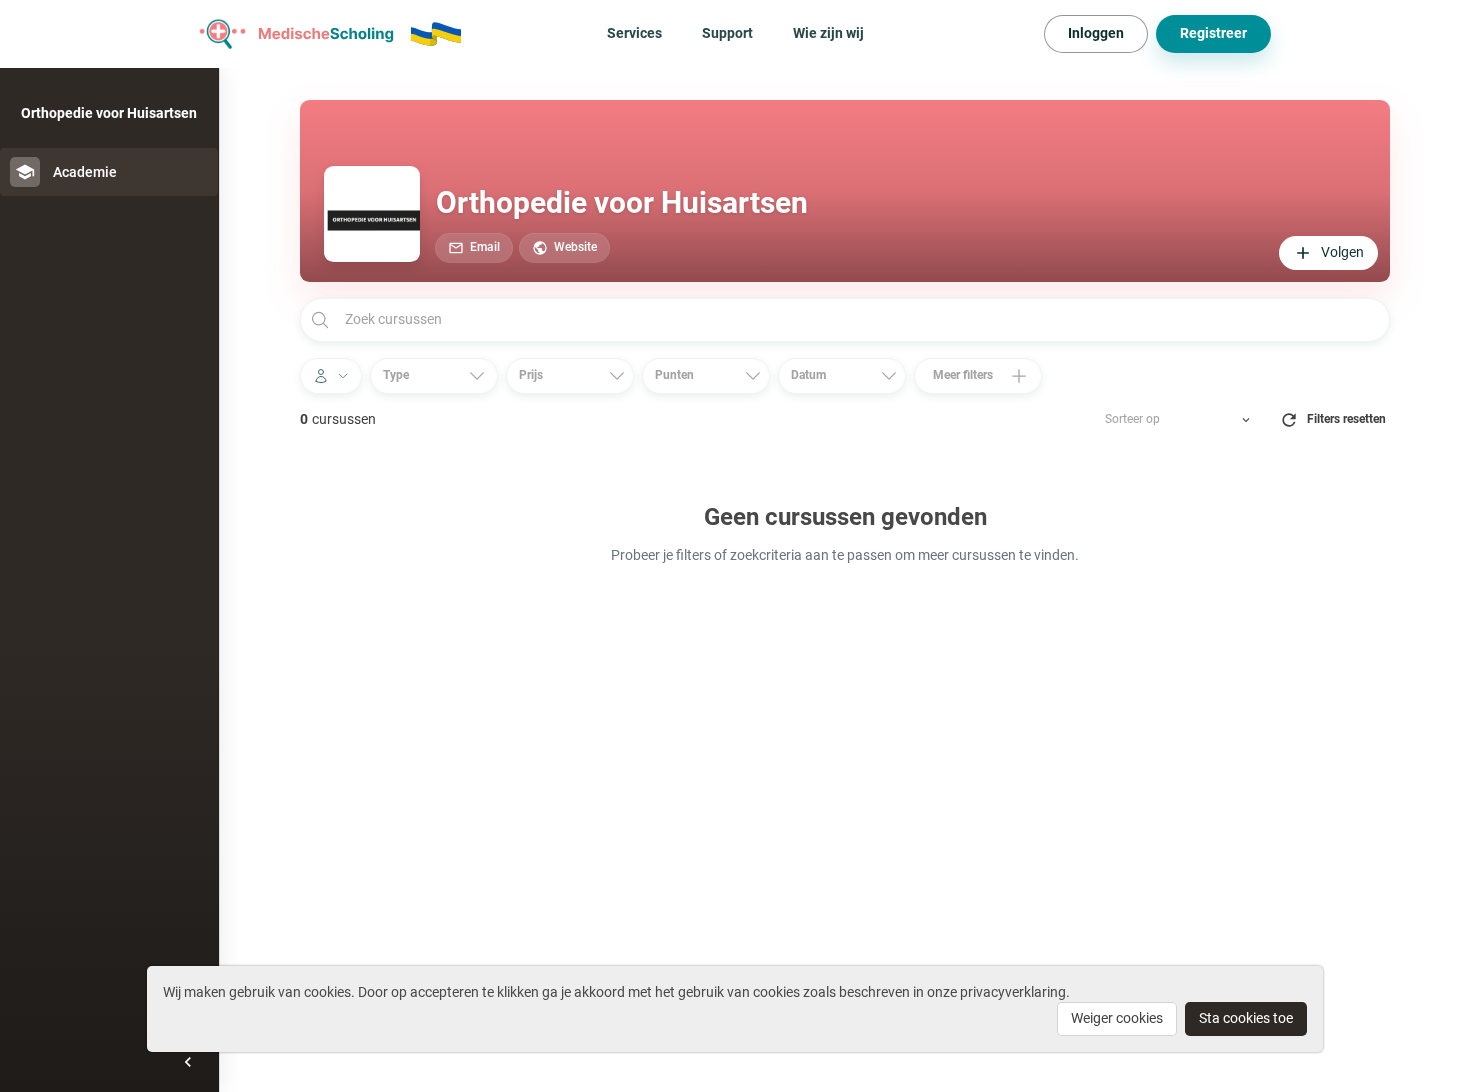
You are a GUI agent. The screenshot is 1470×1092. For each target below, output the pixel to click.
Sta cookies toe (1246, 1018)
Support (727, 33)
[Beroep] (331, 376)
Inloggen (1096, 33)
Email (485, 247)
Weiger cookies (1117, 1018)
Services (634, 33)
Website (575, 247)
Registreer (1213, 33)
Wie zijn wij (828, 33)
